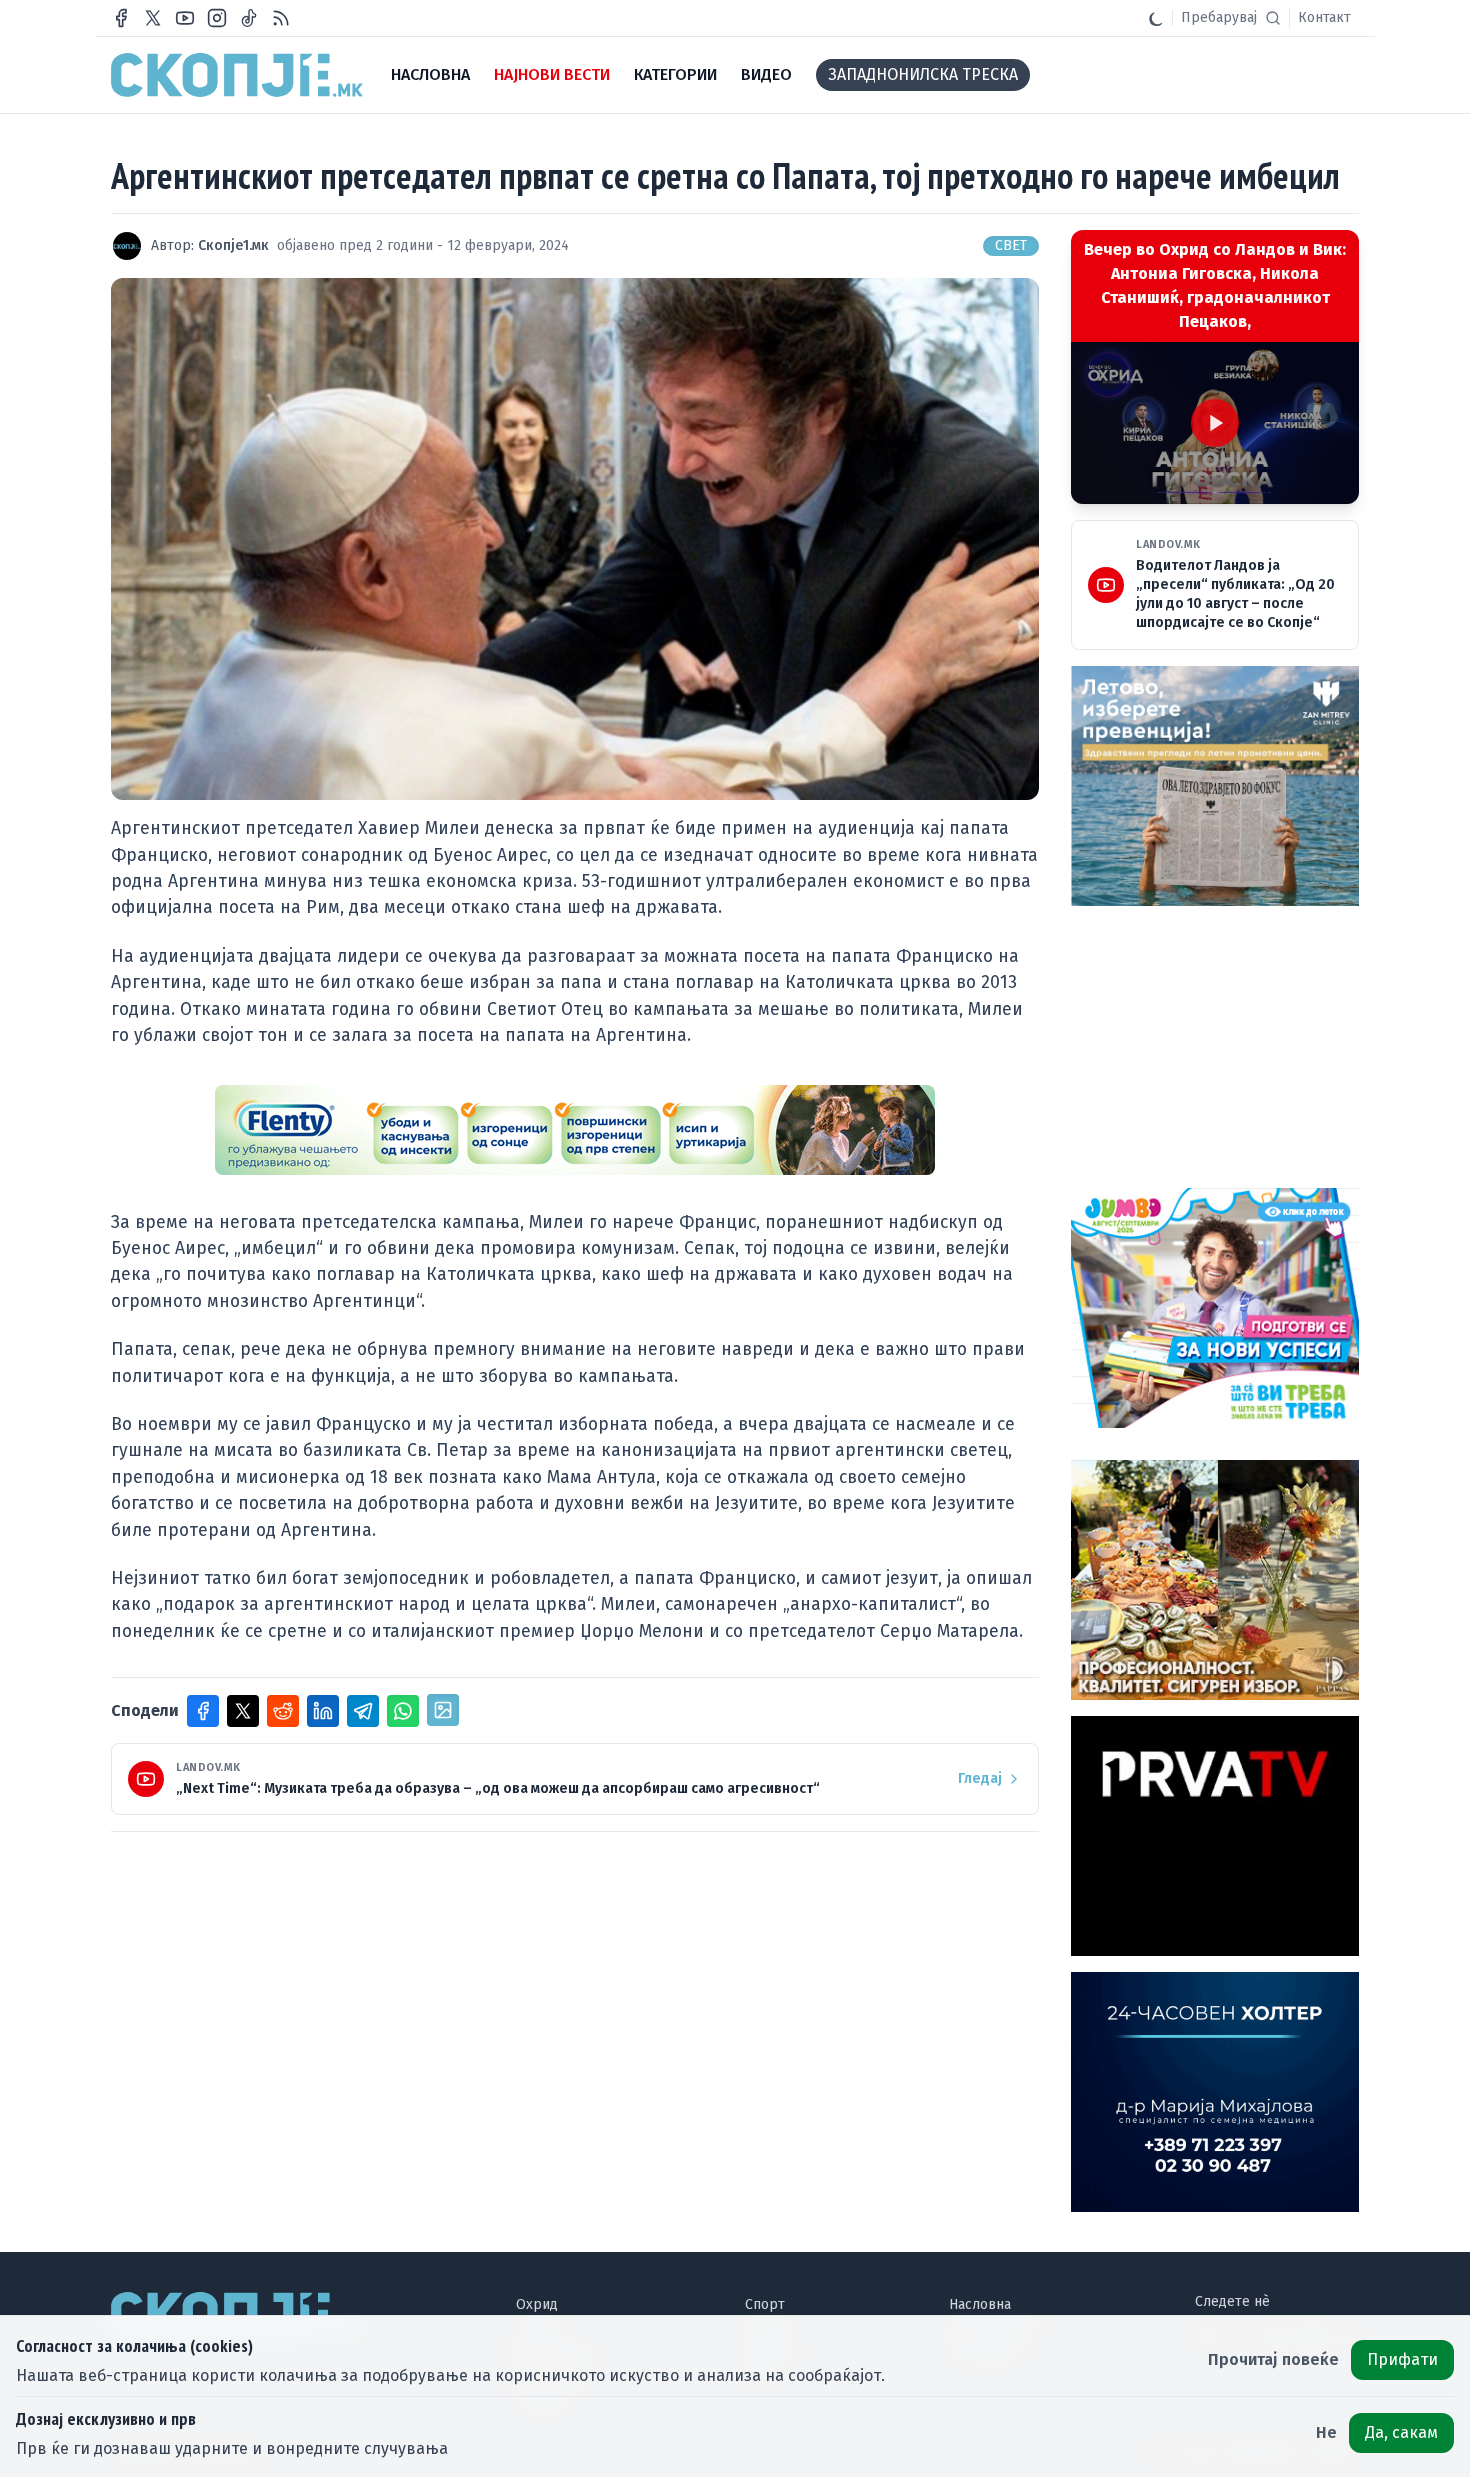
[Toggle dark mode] (1156, 18)
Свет (1011, 245)
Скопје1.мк (233, 245)
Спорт (765, 2304)
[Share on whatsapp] (403, 1711)
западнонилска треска (923, 74)
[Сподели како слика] (443, 1710)
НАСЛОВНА (430, 74)
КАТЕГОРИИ (675, 74)
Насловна (980, 2304)
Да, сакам (1401, 2432)
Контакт (1324, 17)
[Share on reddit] (283, 1711)
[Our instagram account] (217, 18)
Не (1326, 2432)
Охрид (537, 2304)
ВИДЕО (766, 74)
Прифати (1402, 2359)
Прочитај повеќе (1273, 2359)
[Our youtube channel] (185, 18)
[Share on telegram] (363, 1711)
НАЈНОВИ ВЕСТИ (552, 74)
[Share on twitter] (243, 1711)
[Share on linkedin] (323, 1711)
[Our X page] (153, 18)
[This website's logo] (237, 75)
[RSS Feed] (281, 18)
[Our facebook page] (121, 18)
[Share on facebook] (203, 1711)
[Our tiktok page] (249, 18)
